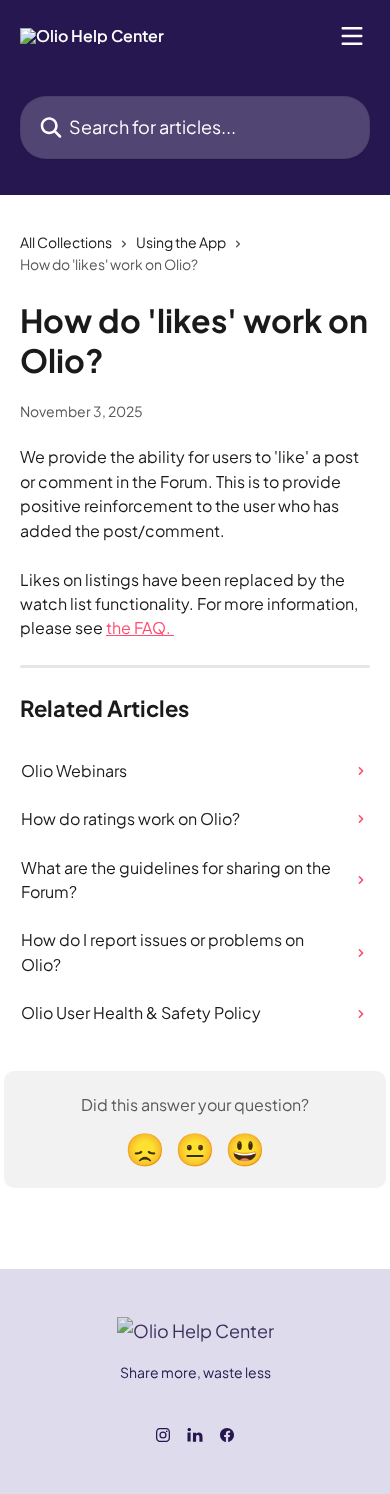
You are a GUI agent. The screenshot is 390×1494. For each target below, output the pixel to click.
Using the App (181, 242)
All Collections (66, 242)
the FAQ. (140, 627)
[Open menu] (352, 36)
